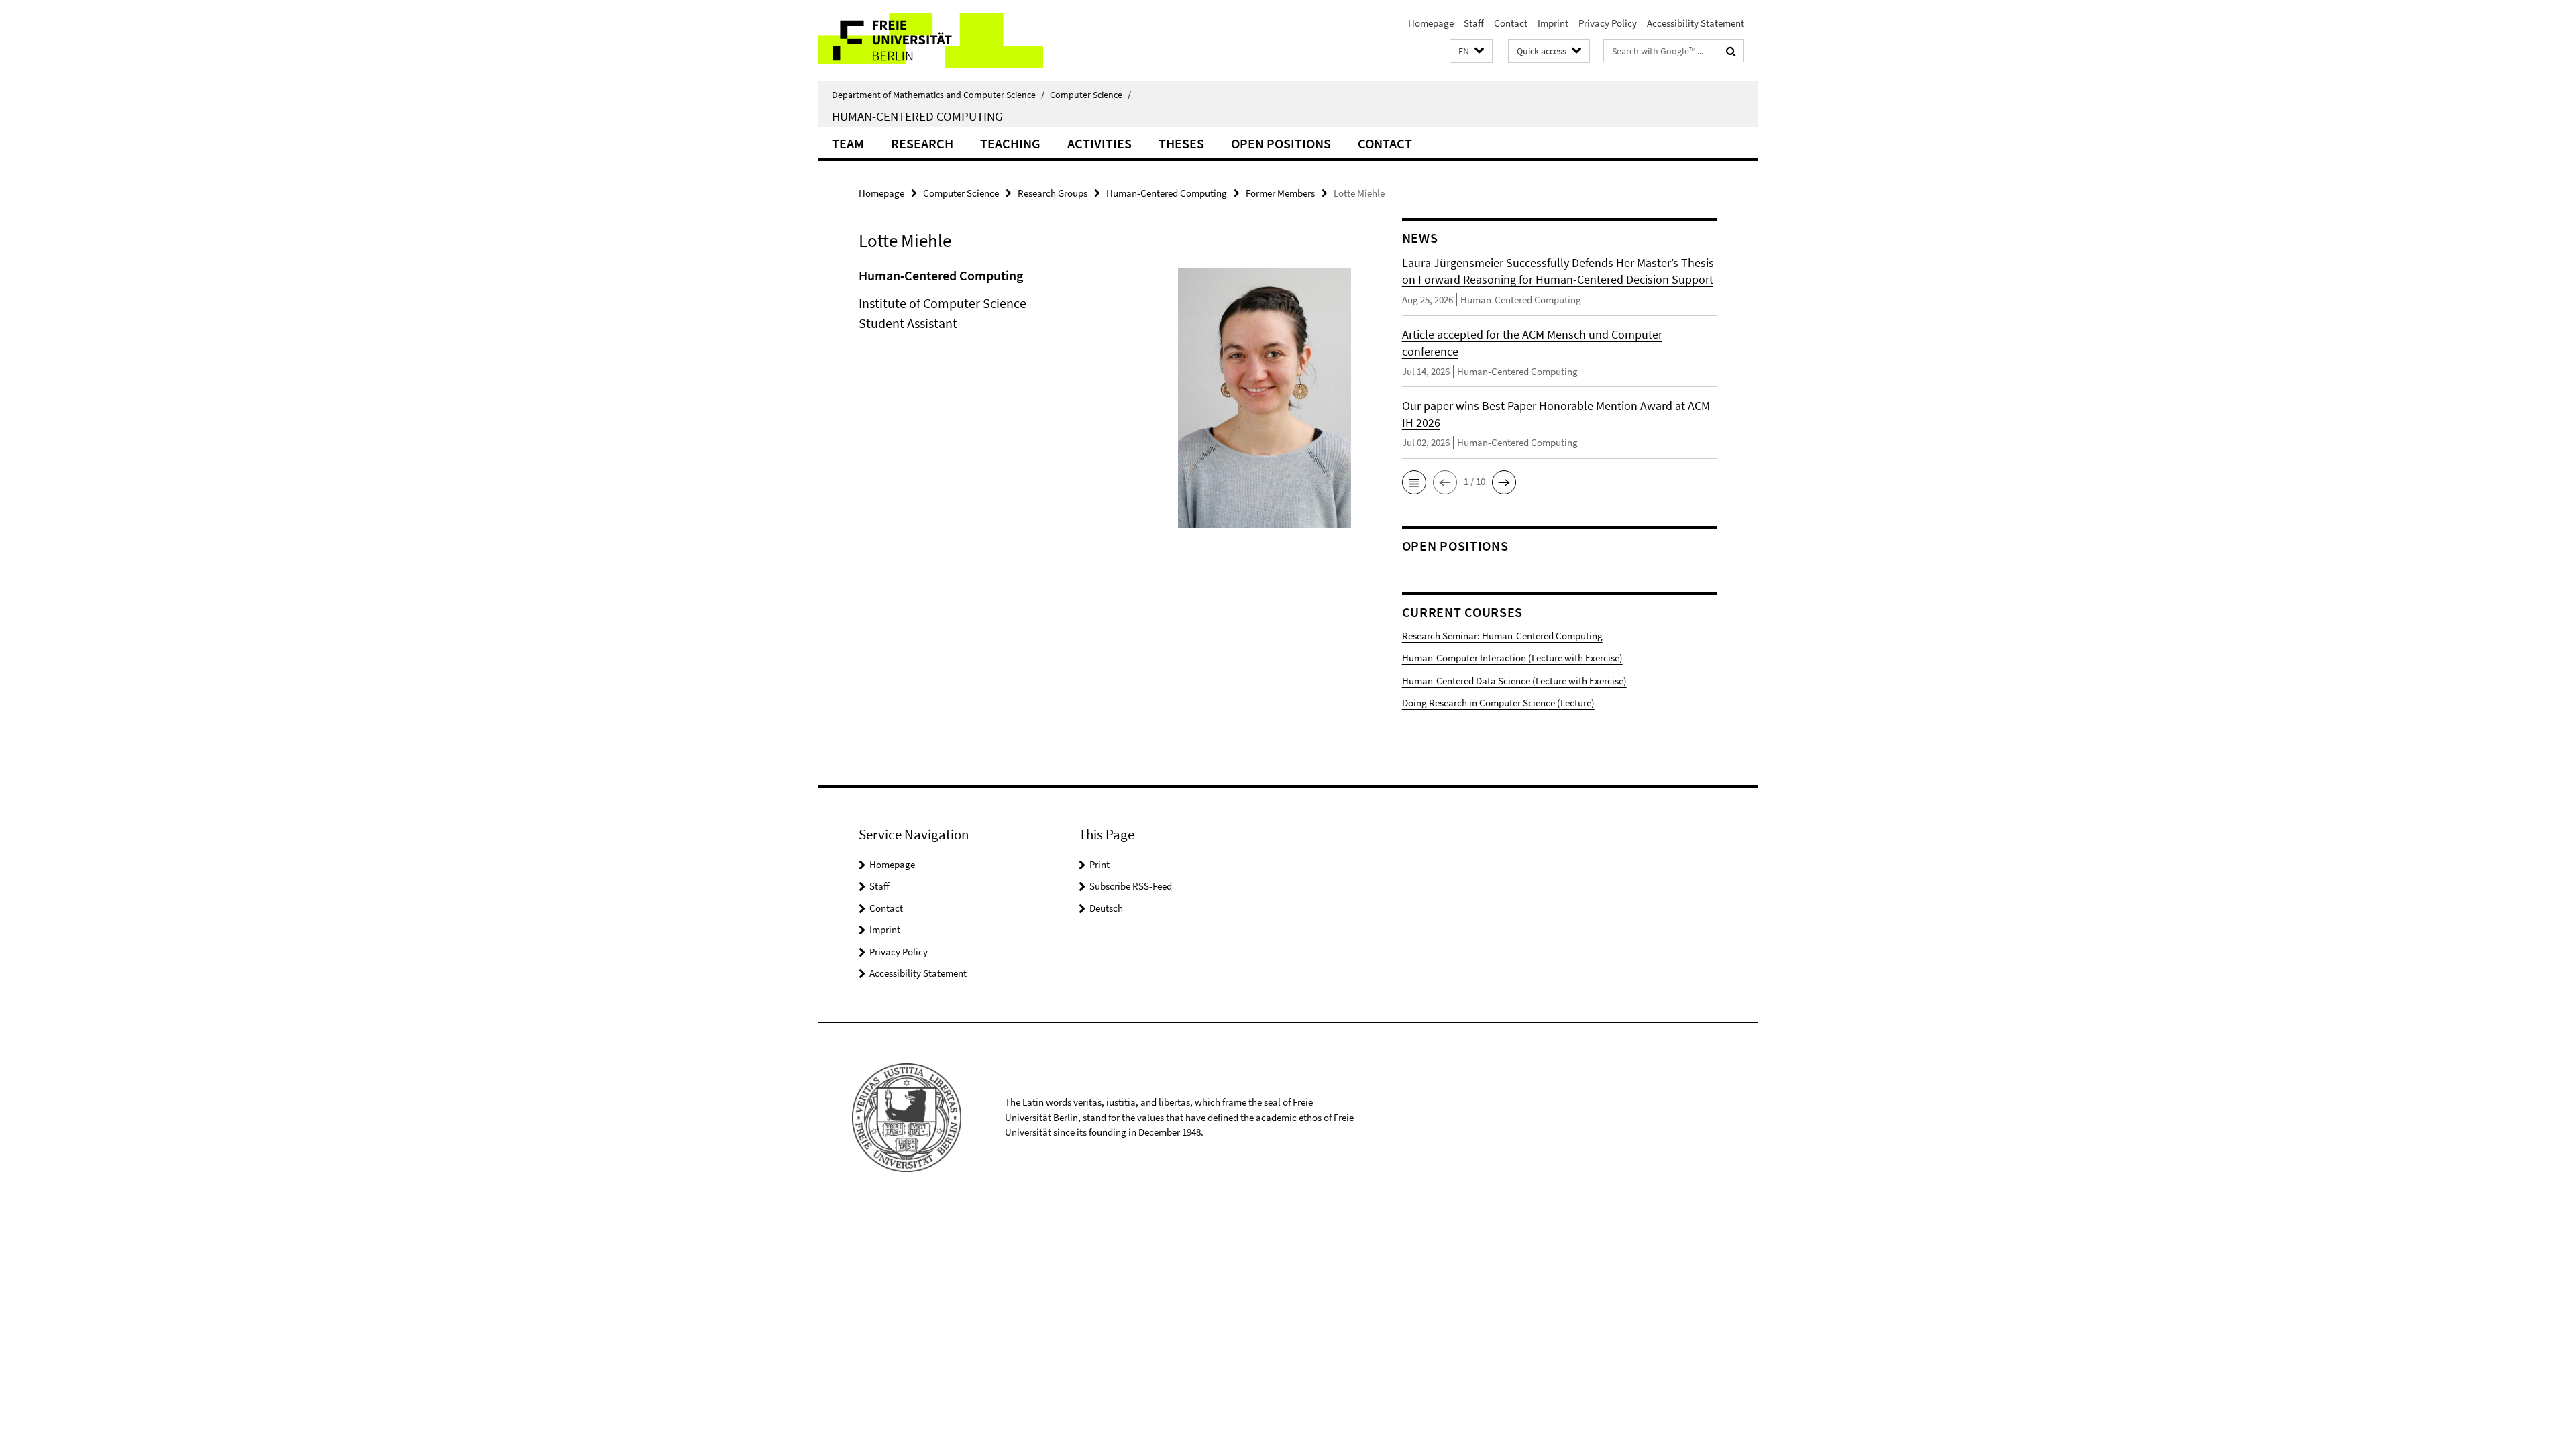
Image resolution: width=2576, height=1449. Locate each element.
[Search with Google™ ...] (1731, 51)
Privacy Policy (1608, 23)
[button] (1471, 51)
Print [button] (1099, 864)
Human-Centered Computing (917, 116)
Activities (1099, 143)
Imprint (1553, 23)
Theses (1181, 143)
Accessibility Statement (1696, 23)
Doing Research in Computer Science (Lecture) (1498, 703)
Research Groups (1053, 193)
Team (848, 143)
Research (922, 143)
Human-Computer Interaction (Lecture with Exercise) (1512, 658)
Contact (1511, 23)
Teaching (1010, 143)
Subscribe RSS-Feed (1131, 886)
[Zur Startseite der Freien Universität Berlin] (931, 41)
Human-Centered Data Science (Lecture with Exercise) (1514, 681)
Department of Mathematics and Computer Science (938, 95)
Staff (1474, 23)
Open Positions (1281, 143)
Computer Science (1090, 95)
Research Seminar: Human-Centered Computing (1502, 636)
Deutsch (1106, 908)
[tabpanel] (1105, 404)
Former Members (1280, 193)
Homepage (1431, 23)
